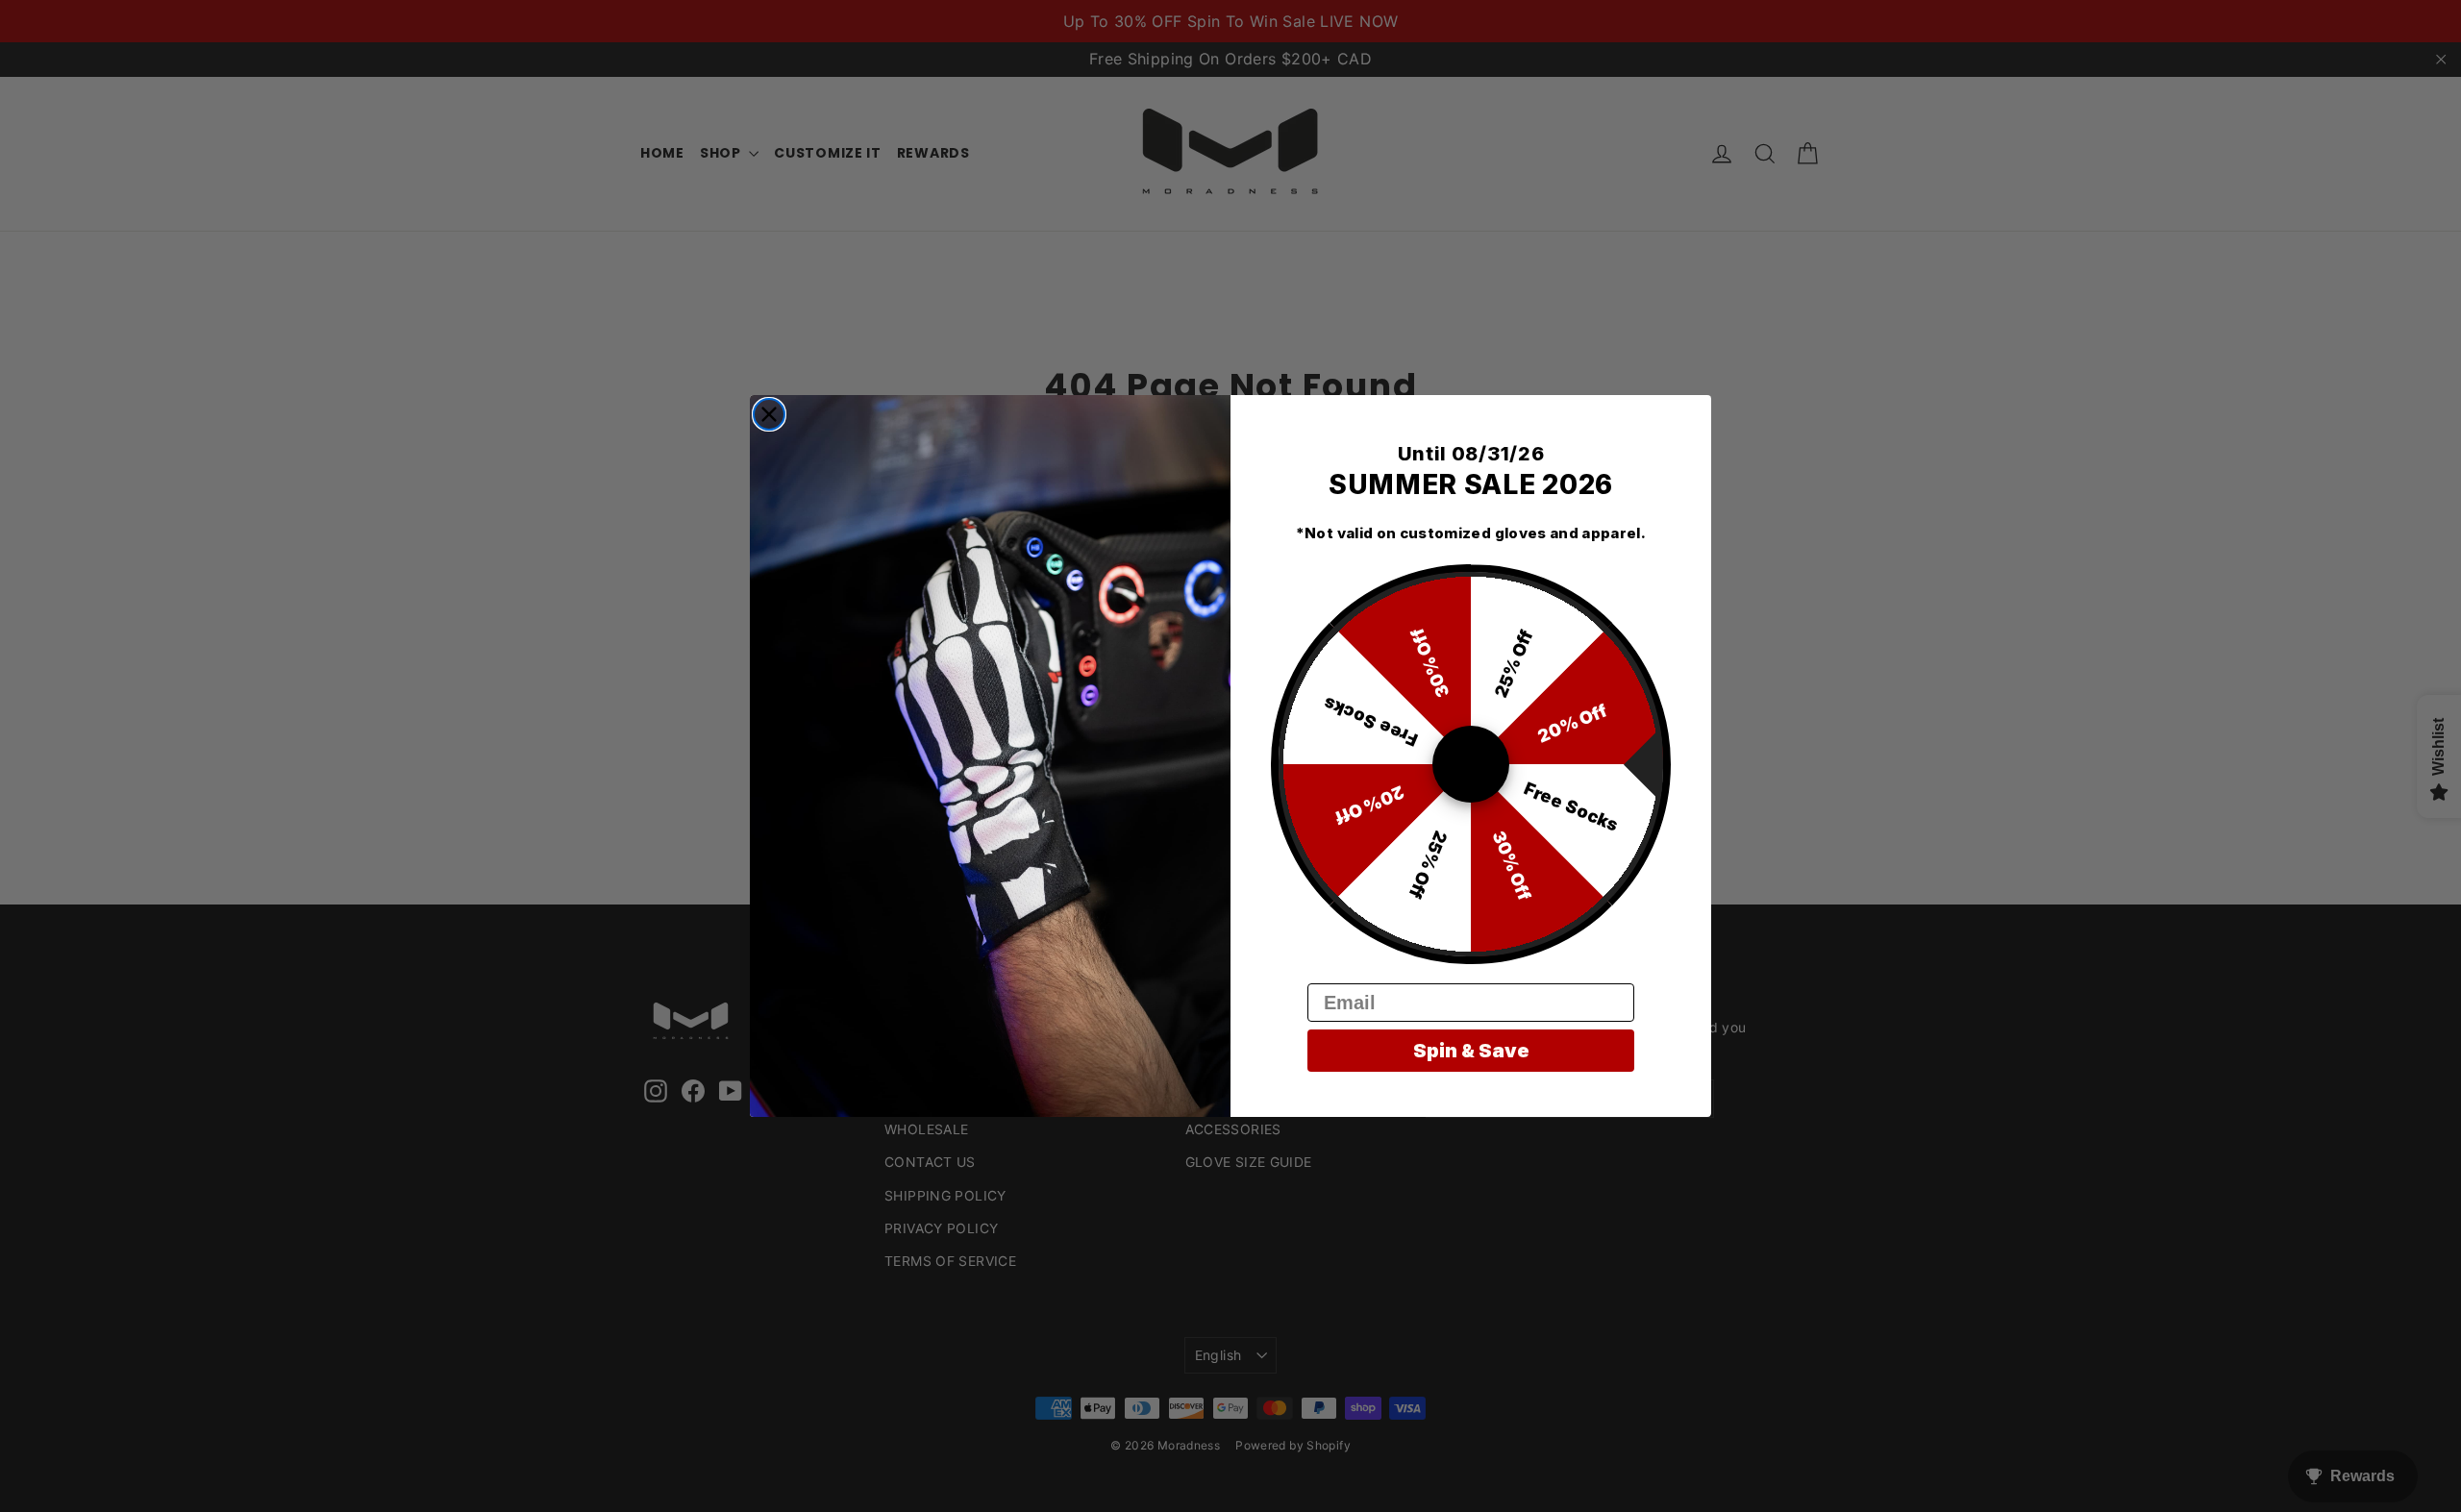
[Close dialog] (769, 414)
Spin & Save (1471, 1051)
